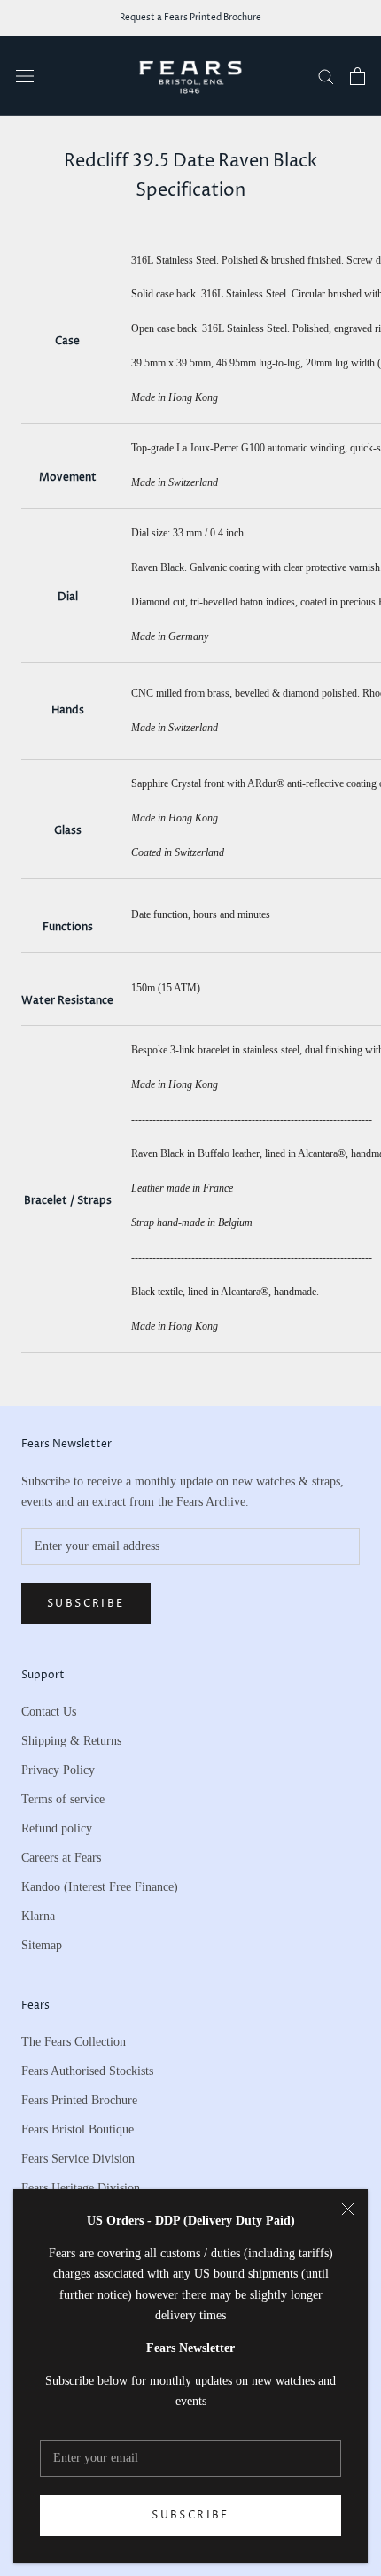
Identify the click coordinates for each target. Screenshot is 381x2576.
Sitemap (42, 1945)
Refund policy (57, 1828)
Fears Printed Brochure (79, 2100)
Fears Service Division (78, 2159)
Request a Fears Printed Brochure (190, 18)
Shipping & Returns (71, 1741)
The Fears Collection (74, 2042)
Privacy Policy (58, 1770)
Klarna (38, 1916)
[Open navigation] (25, 76)
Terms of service (63, 1799)
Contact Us (49, 1712)
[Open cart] (358, 76)
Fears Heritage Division (81, 2188)
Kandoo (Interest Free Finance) (100, 1887)
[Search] (326, 76)
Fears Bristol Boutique (78, 2129)
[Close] (348, 2209)
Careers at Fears (61, 1858)
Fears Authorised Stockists (87, 2071)
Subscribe (190, 2515)
